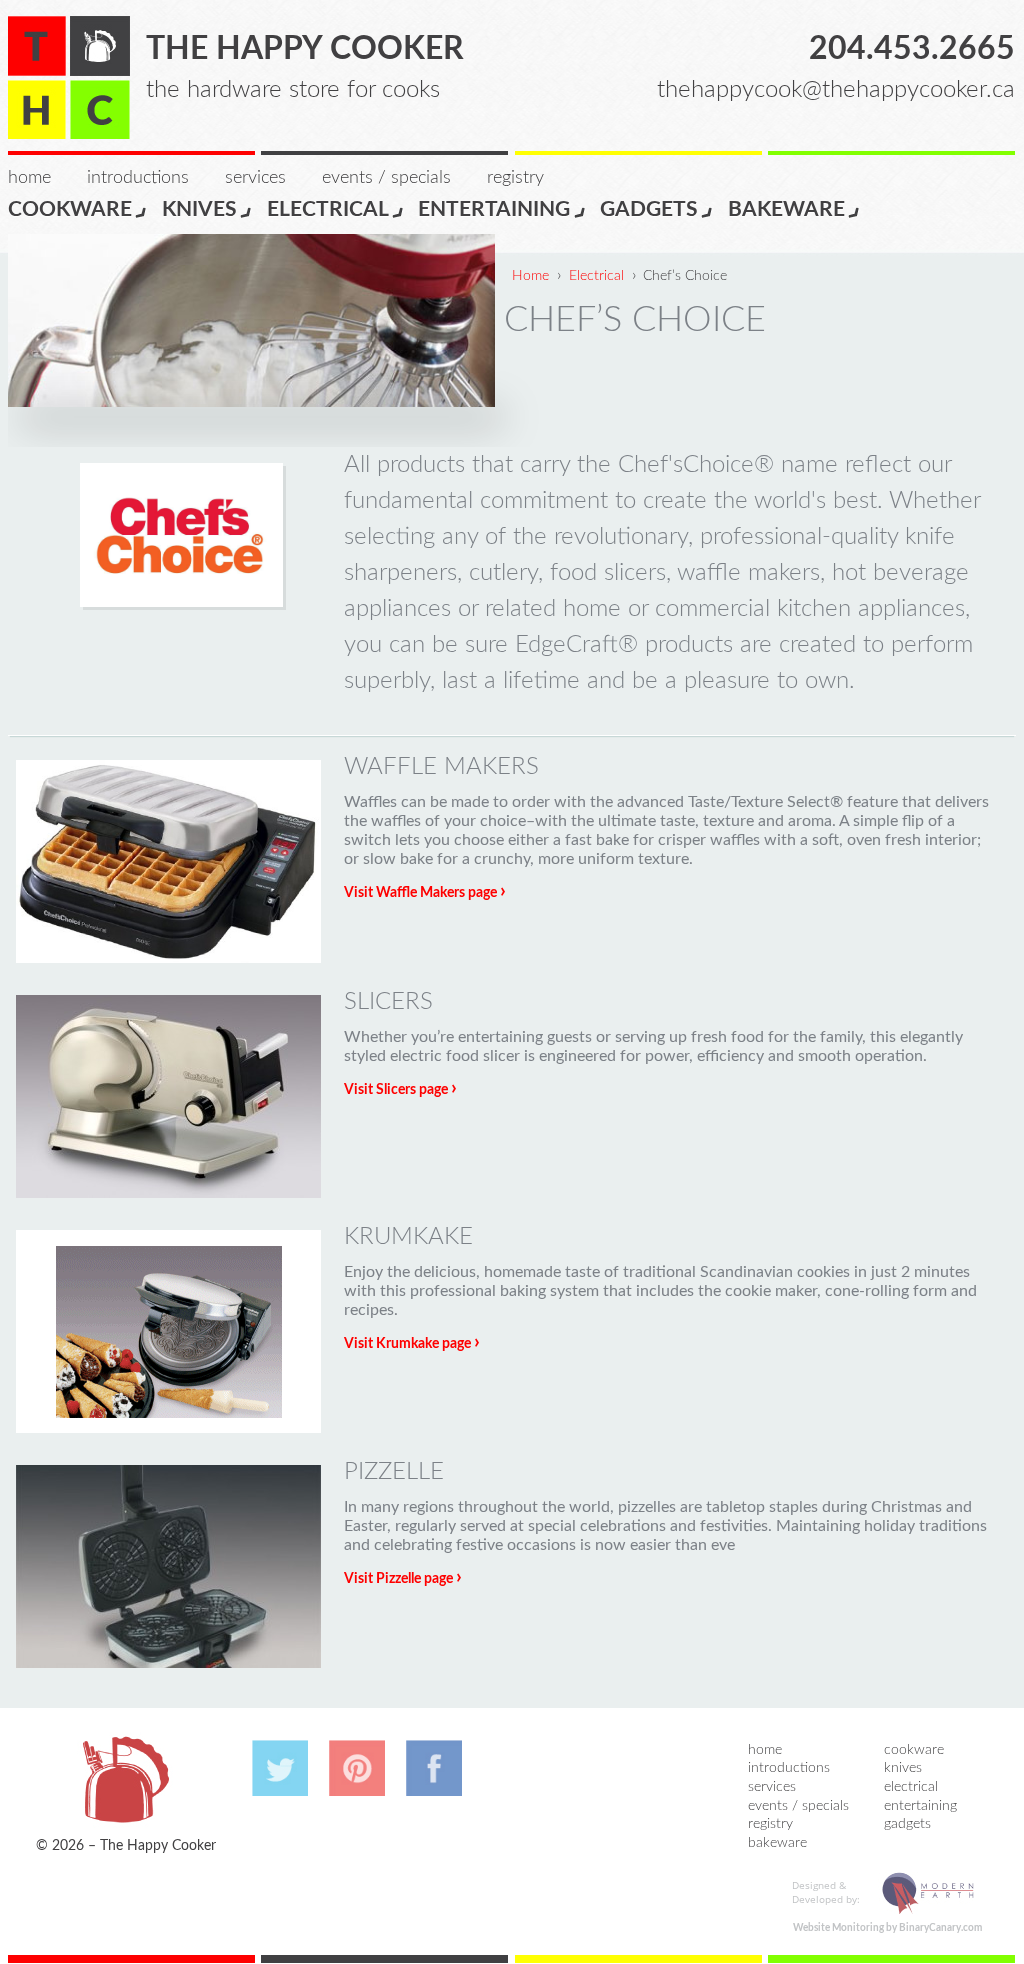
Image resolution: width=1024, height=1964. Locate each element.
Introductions (138, 178)
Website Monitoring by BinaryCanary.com (887, 1928)
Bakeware (786, 209)
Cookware (70, 209)
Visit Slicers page (400, 1090)
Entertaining (494, 209)
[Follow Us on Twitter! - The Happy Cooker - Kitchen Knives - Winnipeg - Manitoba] (280, 1786)
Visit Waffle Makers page (425, 893)
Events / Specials (386, 178)
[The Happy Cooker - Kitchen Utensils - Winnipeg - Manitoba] (69, 77)
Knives (199, 209)
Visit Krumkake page (412, 1344)
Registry (515, 178)
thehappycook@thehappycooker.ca (836, 90)
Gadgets (649, 209)
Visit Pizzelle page (403, 1579)
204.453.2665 (912, 49)
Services (255, 178)
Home (29, 178)
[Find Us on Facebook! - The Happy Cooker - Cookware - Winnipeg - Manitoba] (434, 1786)
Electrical (328, 209)
